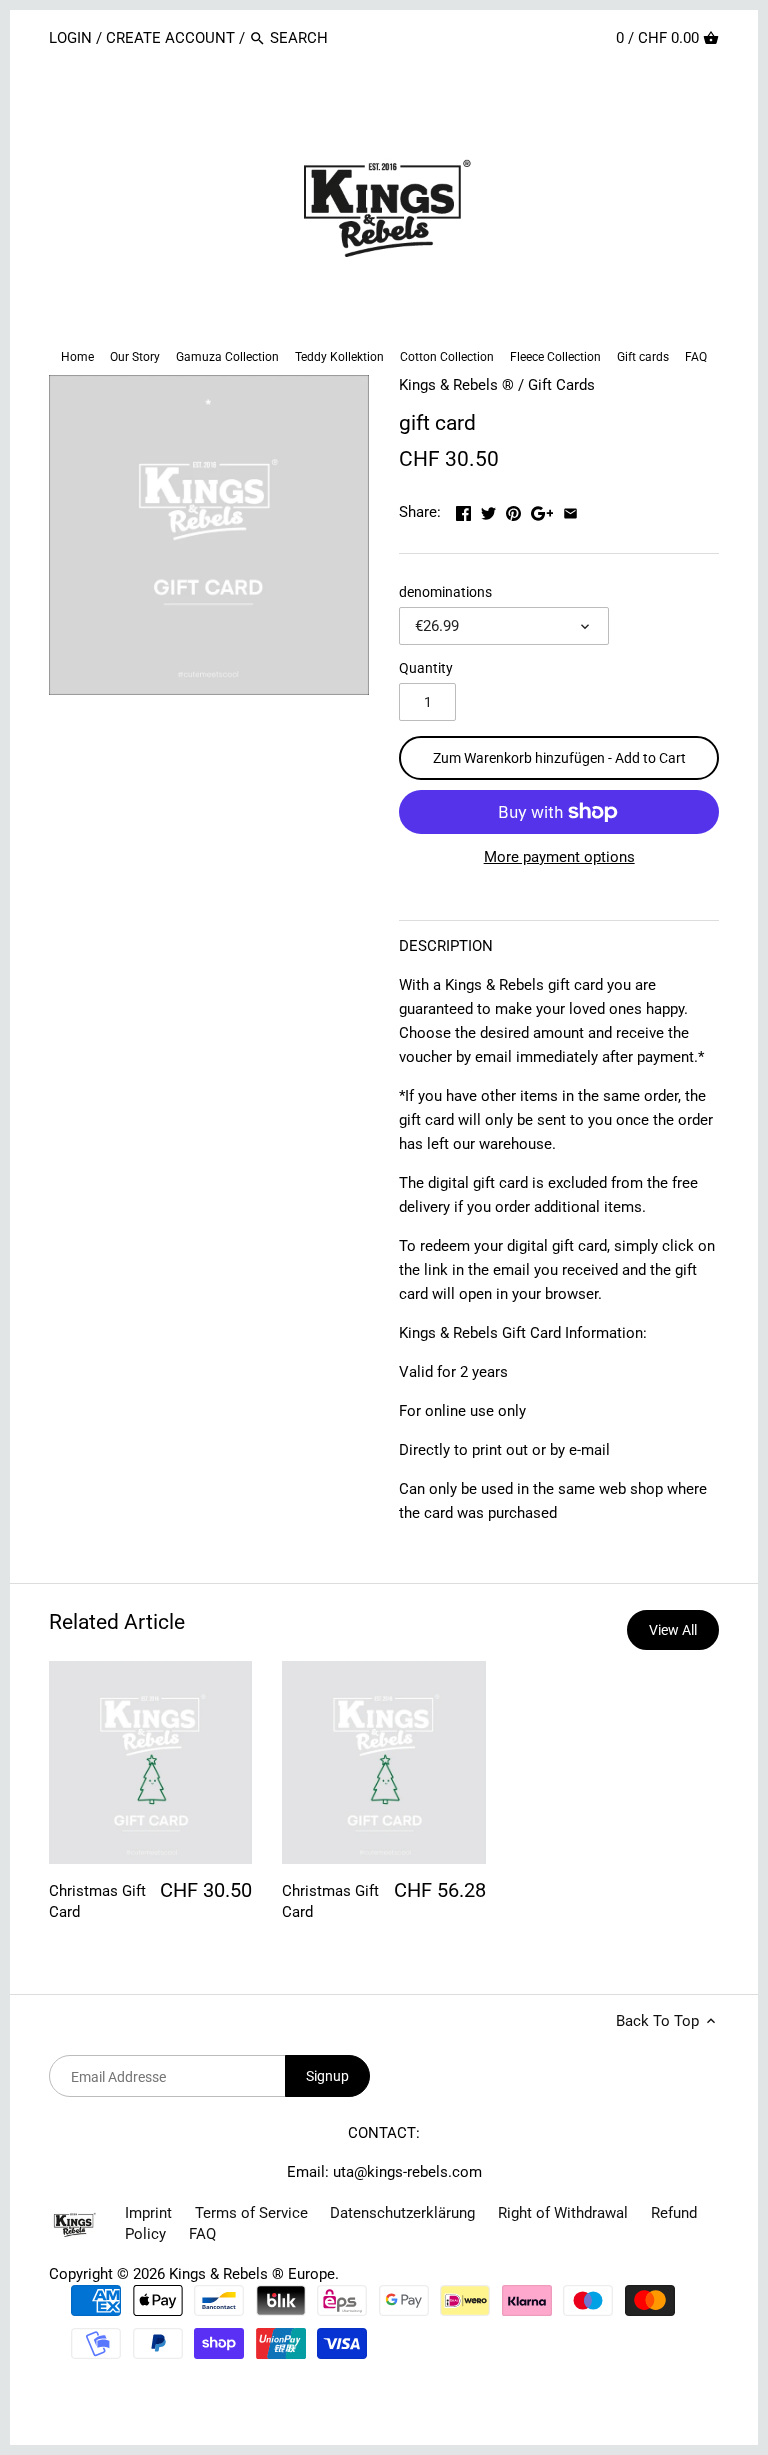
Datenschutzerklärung (402, 2213)
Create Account (170, 38)
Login (72, 38)
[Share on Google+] (544, 510)
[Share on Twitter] (490, 510)
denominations (445, 592)
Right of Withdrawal (563, 2213)
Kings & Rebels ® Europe (252, 2274)
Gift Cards (561, 385)
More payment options (559, 857)
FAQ (202, 2234)
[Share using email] (570, 510)
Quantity (426, 668)
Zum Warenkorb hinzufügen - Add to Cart (559, 758)
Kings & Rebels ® (456, 385)
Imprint (148, 2213)
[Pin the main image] (515, 510)
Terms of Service (251, 2213)
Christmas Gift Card (97, 1901)
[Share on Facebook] (465, 510)
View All (673, 1630)
